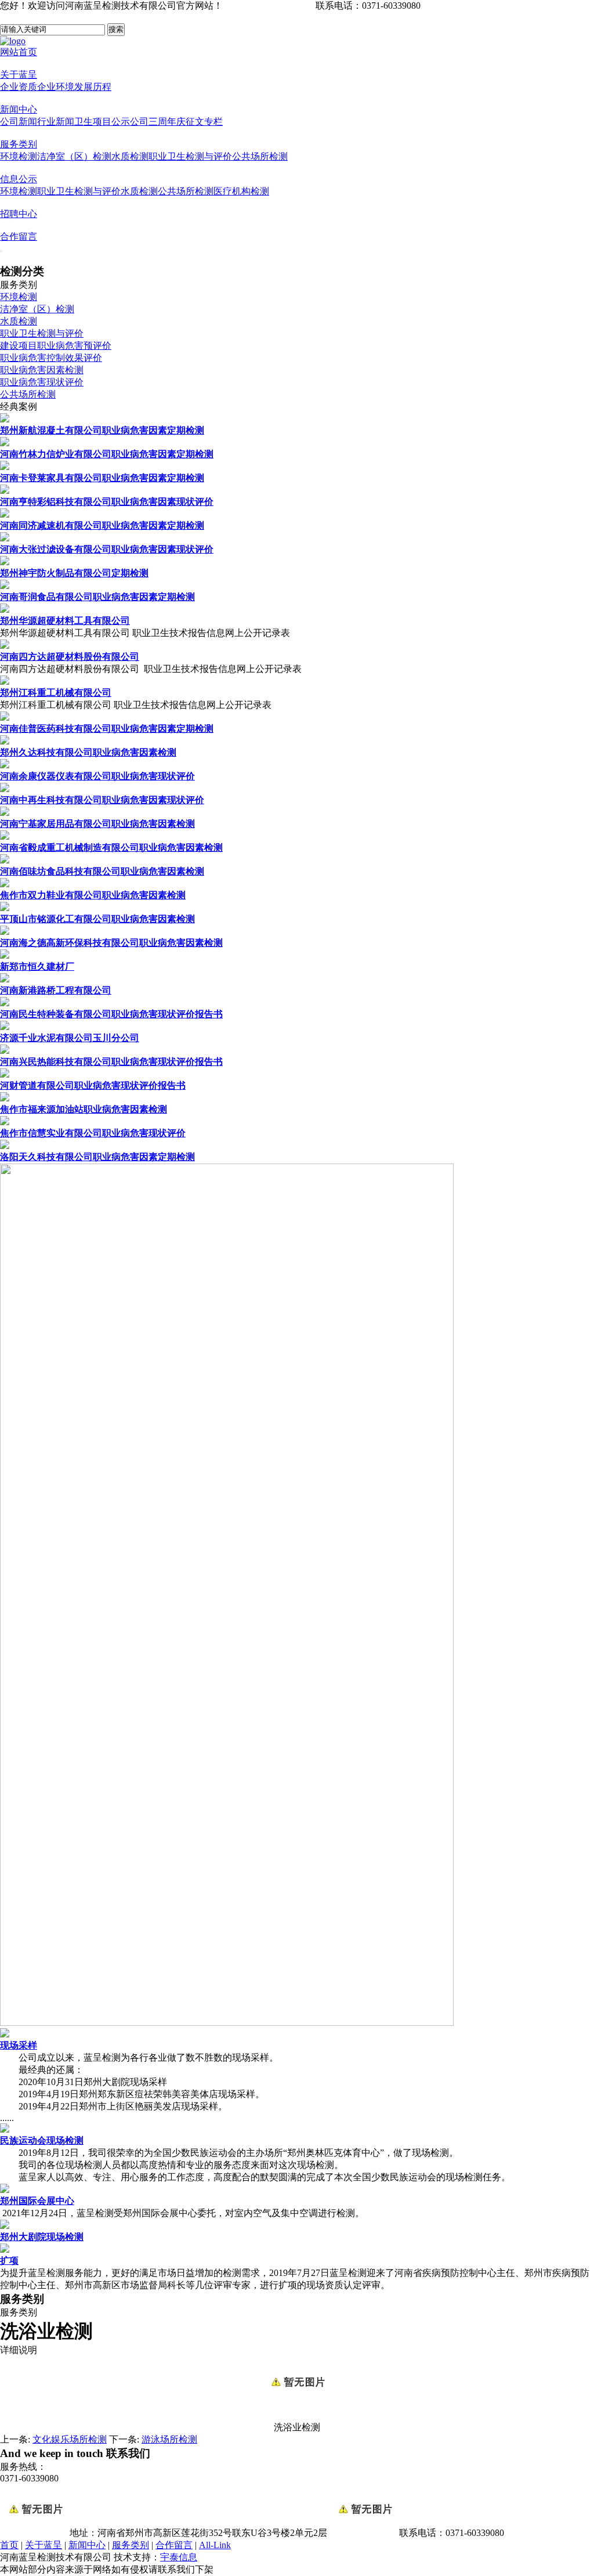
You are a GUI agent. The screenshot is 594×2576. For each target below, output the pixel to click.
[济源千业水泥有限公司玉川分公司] (5, 1027)
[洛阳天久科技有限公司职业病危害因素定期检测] (5, 1146)
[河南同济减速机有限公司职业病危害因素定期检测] (5, 514)
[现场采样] (5, 2034)
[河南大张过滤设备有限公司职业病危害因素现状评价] (5, 538)
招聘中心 (19, 214)
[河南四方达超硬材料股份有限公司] (5, 646)
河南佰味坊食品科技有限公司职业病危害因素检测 (102, 871)
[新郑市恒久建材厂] (5, 955)
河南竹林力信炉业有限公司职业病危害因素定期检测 (107, 454)
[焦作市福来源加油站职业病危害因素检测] (5, 1098)
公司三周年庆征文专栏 (176, 122)
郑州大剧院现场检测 (42, 2237)
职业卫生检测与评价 (190, 156)
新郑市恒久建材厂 (37, 967)
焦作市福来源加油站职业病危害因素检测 (84, 1109)
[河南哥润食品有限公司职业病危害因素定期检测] (5, 586)
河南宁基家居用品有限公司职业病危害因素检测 (97, 824)
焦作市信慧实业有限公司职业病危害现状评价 (93, 1133)
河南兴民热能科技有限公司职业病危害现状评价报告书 (111, 1062)
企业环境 (56, 87)
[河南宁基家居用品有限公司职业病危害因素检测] (5, 813)
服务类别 (19, 144)
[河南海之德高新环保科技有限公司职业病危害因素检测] (5, 932)
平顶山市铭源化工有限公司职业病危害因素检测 (97, 919)
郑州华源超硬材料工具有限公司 (65, 621)
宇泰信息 (179, 2557)
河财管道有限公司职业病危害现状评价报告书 (93, 1085)
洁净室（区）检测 (74, 156)
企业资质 (19, 87)
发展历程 (93, 87)
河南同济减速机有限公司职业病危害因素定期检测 (102, 525)
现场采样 (19, 2045)
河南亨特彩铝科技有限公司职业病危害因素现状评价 (107, 502)
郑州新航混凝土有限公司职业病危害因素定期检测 (102, 430)
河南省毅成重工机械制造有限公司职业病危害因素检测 (111, 848)
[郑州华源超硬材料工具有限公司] (5, 610)
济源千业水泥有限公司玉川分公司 (70, 1038)
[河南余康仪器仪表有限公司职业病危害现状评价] (5, 765)
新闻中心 (19, 109)
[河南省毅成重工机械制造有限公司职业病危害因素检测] (5, 837)
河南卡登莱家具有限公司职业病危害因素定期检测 (102, 478)
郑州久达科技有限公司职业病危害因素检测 (88, 752)
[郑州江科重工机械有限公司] (5, 682)
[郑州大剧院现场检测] (5, 2226)
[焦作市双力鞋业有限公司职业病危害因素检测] (5, 884)
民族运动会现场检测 (42, 2140)
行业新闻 (56, 122)
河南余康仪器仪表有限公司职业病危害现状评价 (97, 776)
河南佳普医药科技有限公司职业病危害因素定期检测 (107, 729)
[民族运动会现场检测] (5, 2129)
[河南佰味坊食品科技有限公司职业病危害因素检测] (5, 860)
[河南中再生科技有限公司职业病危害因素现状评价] (5, 789)
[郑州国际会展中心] (5, 2190)
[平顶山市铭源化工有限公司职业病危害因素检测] (5, 908)
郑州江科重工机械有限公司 (56, 693)
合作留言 (19, 236)
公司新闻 (19, 122)
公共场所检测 (260, 156)
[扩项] (5, 2250)
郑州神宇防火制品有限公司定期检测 (74, 573)
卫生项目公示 (102, 122)
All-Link (215, 2545)
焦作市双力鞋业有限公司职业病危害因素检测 (93, 895)
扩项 (9, 2261)
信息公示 (19, 179)
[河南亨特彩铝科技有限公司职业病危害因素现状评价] (5, 491)
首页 (9, 2545)
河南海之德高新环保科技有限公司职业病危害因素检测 (111, 943)
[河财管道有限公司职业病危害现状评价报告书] (5, 1074)
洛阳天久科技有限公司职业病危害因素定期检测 (97, 1157)
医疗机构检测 (241, 191)
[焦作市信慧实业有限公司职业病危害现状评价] (5, 1122)
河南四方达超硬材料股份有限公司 (70, 657)
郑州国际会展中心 (37, 2201)
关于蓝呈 (19, 75)
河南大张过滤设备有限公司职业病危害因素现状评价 (107, 549)
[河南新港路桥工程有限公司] (5, 979)
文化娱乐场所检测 (70, 2439)
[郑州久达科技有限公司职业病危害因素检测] (5, 741)
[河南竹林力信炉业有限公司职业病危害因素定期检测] (5, 443)
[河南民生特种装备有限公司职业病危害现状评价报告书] (5, 1003)
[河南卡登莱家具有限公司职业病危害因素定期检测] (5, 467)
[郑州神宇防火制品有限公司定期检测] (5, 562)
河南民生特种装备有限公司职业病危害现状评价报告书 (111, 1014)
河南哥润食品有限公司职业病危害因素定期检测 (97, 597)
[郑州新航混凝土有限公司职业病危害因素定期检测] (5, 419)
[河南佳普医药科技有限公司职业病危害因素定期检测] (5, 718)
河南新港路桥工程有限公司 (56, 990)
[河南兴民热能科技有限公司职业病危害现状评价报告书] (5, 1051)
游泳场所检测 (169, 2439)
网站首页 (19, 52)
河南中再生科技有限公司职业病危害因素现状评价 (102, 800)
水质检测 (130, 156)
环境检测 (19, 156)
